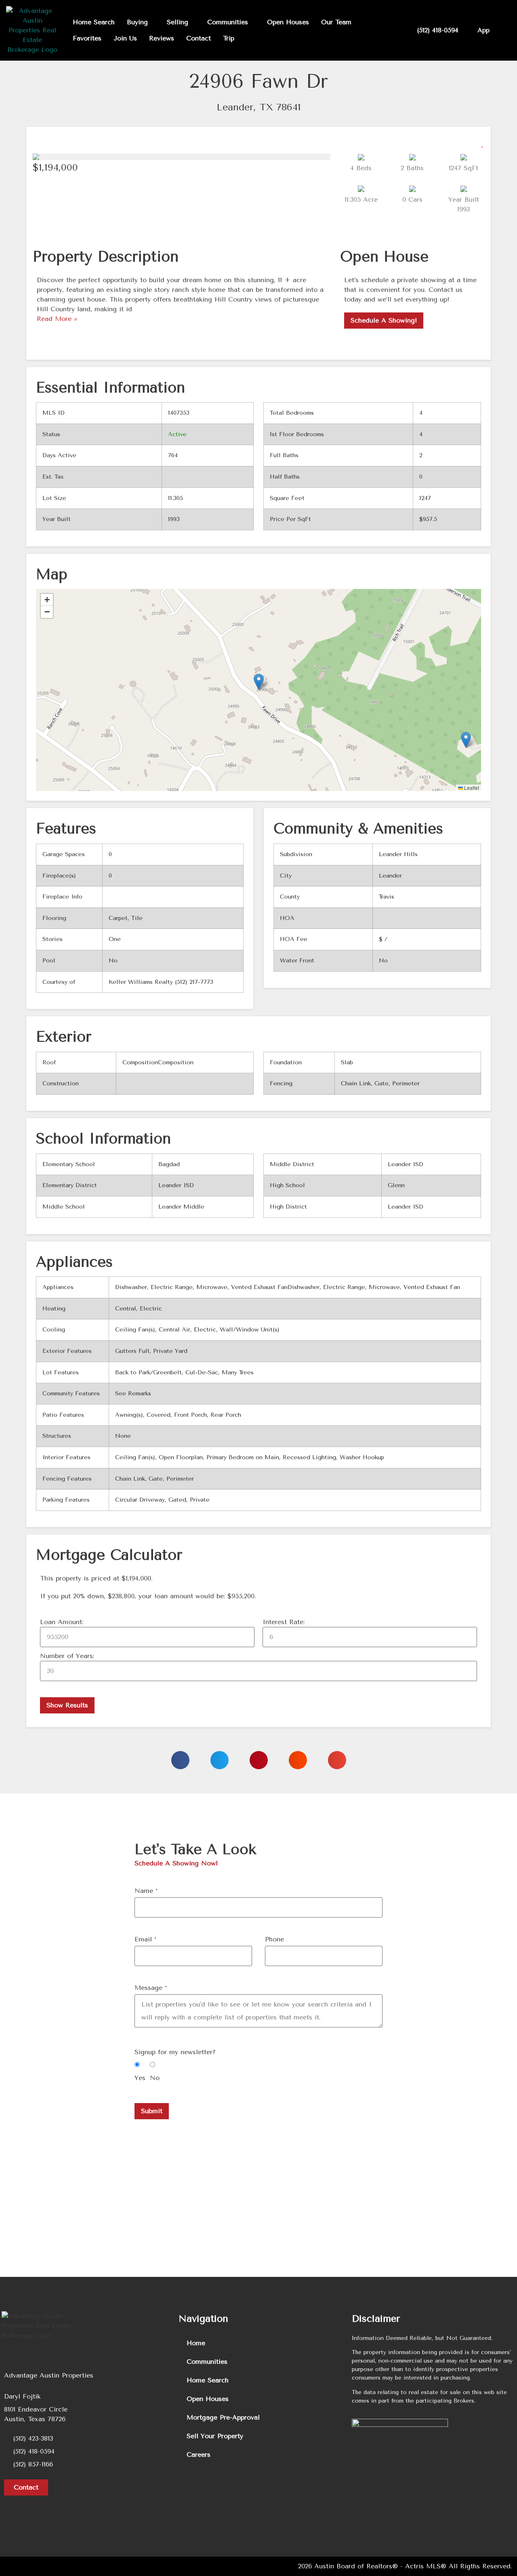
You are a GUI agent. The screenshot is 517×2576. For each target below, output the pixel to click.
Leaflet (471, 788)
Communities (207, 2362)
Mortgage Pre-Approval (223, 2417)
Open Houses (208, 2399)
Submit (152, 2111)
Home (196, 2343)
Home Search (208, 2380)
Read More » (57, 319)
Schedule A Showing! (384, 320)
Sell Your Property (215, 2436)
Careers (199, 2455)
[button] (483, 141)
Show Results (67, 1705)
